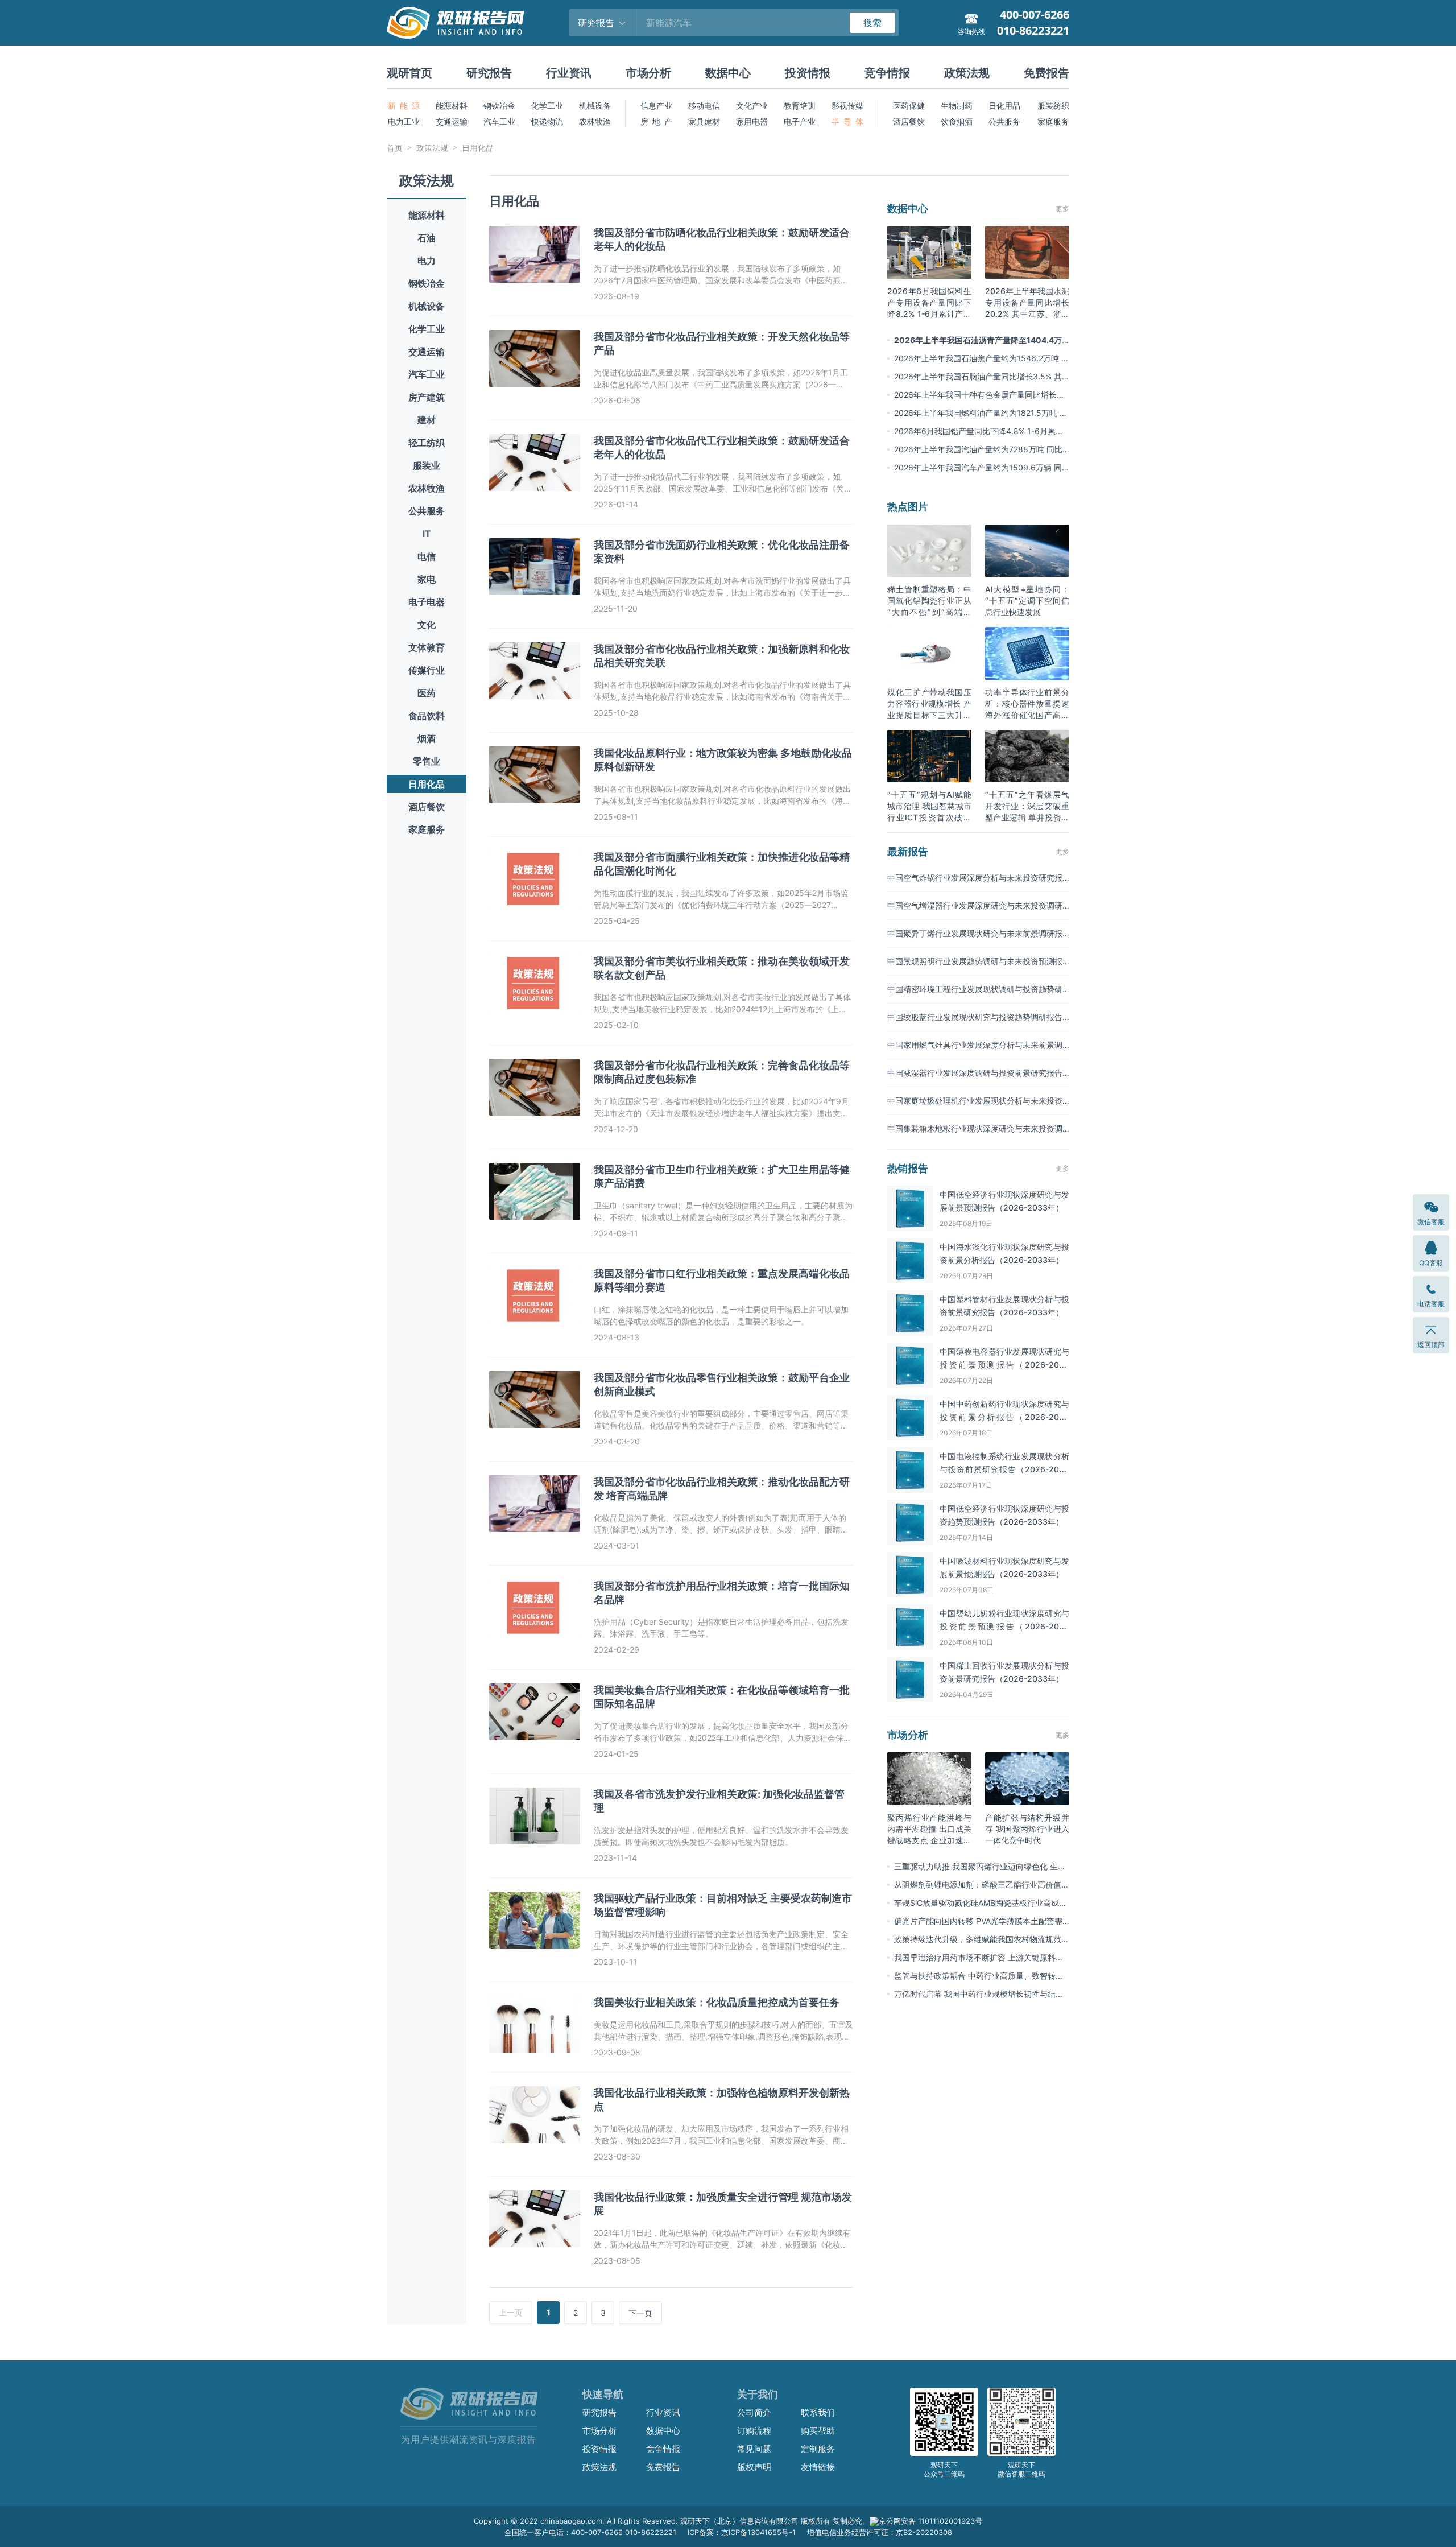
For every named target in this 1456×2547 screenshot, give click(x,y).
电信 (427, 556)
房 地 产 (656, 121)
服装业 (427, 465)
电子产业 (800, 121)
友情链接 (818, 2467)
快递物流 (547, 121)
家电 (427, 579)
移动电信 (704, 106)
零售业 (427, 761)
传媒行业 (427, 670)
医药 (427, 693)
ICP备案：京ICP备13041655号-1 (742, 2532)
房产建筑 (427, 397)
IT (427, 534)
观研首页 (409, 73)
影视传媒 (847, 106)
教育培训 (800, 106)
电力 (427, 261)
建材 (427, 420)
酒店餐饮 (909, 121)
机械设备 (595, 106)
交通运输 (452, 121)
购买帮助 (818, 2431)
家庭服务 (1053, 121)
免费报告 (1046, 73)
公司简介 (754, 2412)
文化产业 (752, 106)
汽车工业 (499, 121)
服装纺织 (1053, 106)
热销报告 (908, 1168)
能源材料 (452, 106)
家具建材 (704, 121)
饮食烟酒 (957, 121)
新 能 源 (404, 106)
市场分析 (648, 73)
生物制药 (957, 106)
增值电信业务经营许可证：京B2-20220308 (880, 2532)
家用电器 (752, 121)
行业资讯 (569, 73)
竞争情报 (887, 73)
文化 (427, 625)
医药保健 (909, 106)
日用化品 (478, 148)
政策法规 (967, 73)
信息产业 (656, 106)
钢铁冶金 (499, 106)
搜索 (872, 23)
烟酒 (427, 738)
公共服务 (1004, 121)
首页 (395, 148)
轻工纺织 (427, 443)
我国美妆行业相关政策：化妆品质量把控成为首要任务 (717, 2002)
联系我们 (818, 2412)
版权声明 (754, 2467)
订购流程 (754, 2431)
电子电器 (427, 602)
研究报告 (489, 73)
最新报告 (908, 851)
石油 (427, 238)
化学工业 (547, 106)
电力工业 (404, 121)
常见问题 (754, 2449)
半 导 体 (847, 121)
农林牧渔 (595, 121)
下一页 (640, 2313)
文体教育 (427, 647)
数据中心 (728, 73)
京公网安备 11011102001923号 (930, 2521)
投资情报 (808, 73)
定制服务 (818, 2449)
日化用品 (1004, 106)
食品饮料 (427, 716)
